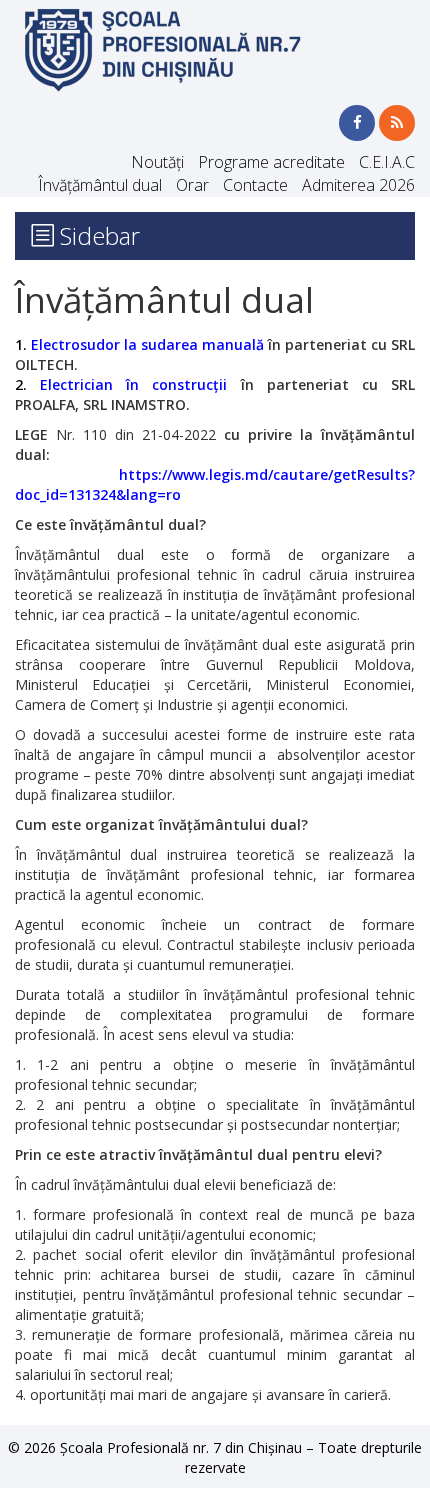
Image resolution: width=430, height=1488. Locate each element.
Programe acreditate (271, 162)
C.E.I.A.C (387, 162)
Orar (192, 185)
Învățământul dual (100, 185)
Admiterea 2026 (358, 185)
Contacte (255, 185)
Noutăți (157, 162)
